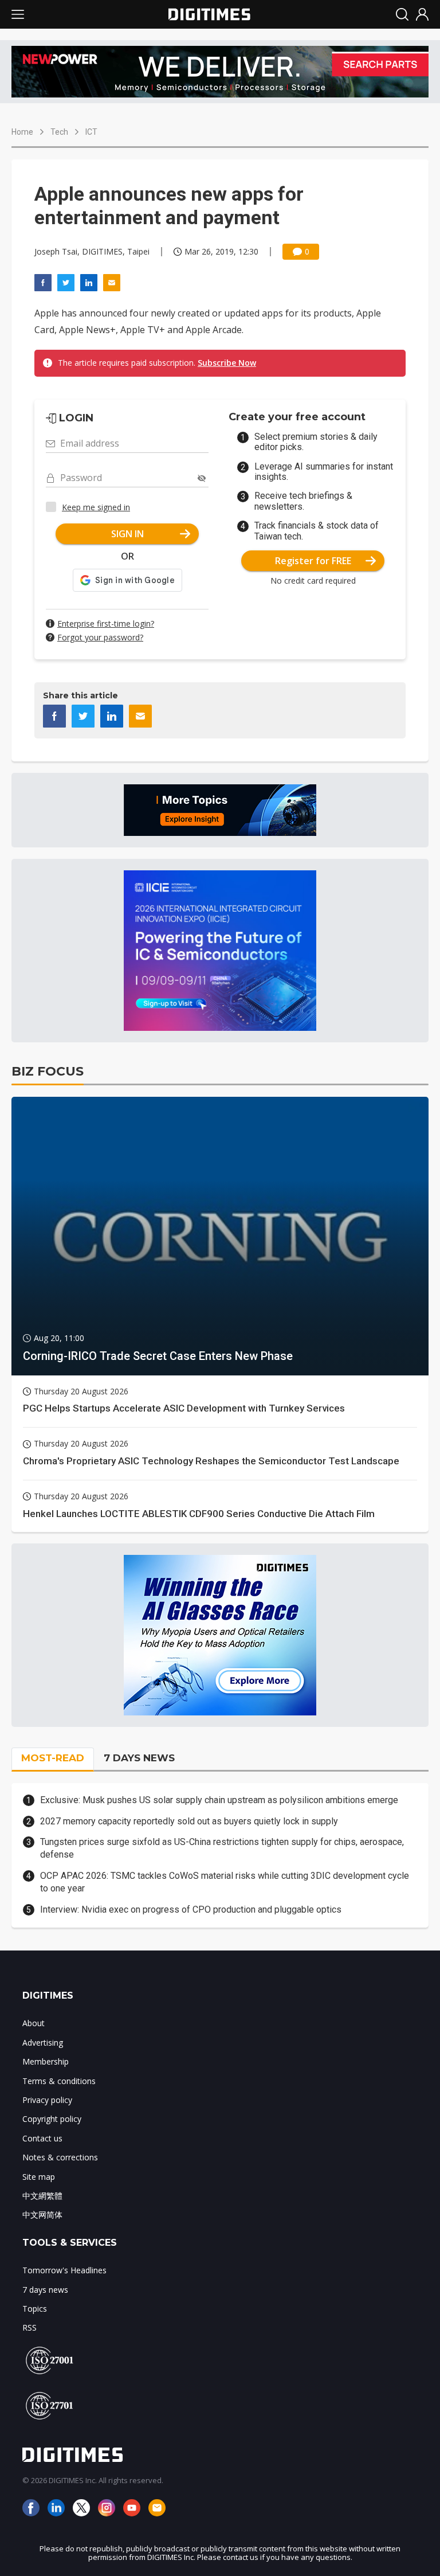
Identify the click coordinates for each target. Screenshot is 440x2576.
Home (22, 132)
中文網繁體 (42, 2196)
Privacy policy (47, 2100)
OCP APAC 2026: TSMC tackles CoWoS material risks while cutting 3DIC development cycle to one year (225, 1882)
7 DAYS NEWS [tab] (139, 1758)
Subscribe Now (227, 363)
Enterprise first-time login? (106, 624)
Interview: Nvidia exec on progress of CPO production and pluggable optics (191, 1909)
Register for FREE (313, 561)
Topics (35, 2309)
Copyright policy (52, 2119)
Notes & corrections (60, 2157)
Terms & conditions (59, 2081)
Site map (39, 2177)
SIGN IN (127, 534)
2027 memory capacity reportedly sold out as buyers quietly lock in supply (189, 1821)
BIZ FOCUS (48, 1071)
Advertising (43, 2043)
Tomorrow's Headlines (64, 2270)
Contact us (42, 2138)
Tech (59, 132)
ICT (91, 132)
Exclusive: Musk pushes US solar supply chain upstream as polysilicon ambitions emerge (219, 1800)
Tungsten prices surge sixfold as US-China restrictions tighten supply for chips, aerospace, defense (222, 1848)
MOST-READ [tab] (53, 1758)
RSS (30, 2327)
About (34, 2023)
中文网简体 (42, 2215)
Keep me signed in (96, 507)
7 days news (45, 2290)
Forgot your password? (100, 637)
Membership (46, 2061)
